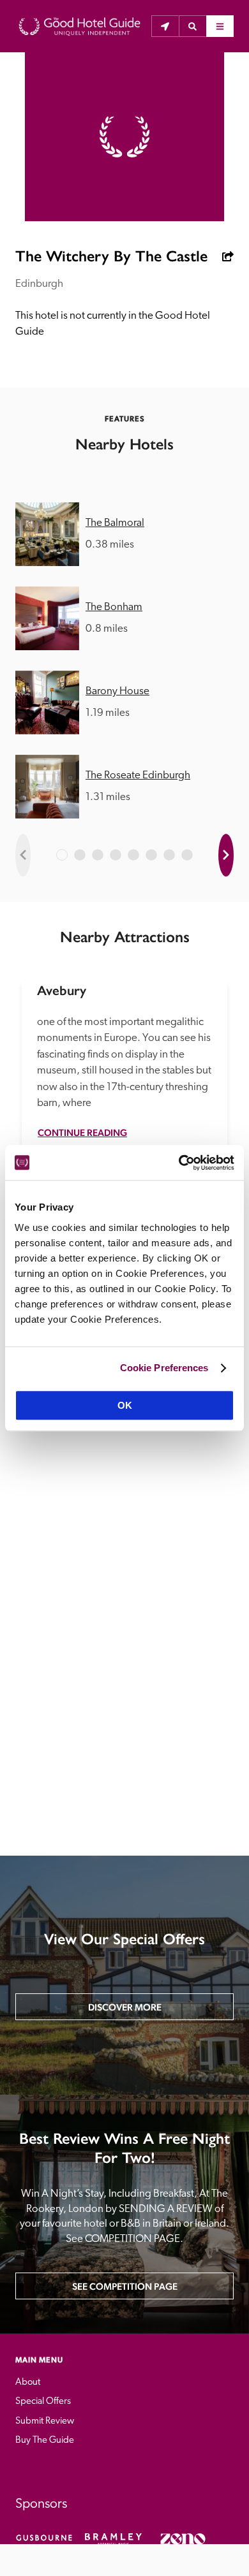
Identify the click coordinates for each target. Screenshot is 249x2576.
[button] (192, 26)
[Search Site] (192, 26)
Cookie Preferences (164, 1368)
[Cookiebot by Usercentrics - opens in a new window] (179, 1163)
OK (125, 1405)
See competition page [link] (125, 2286)
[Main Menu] (220, 26)
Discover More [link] (125, 2007)
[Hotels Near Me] (165, 26)
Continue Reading (82, 1132)
